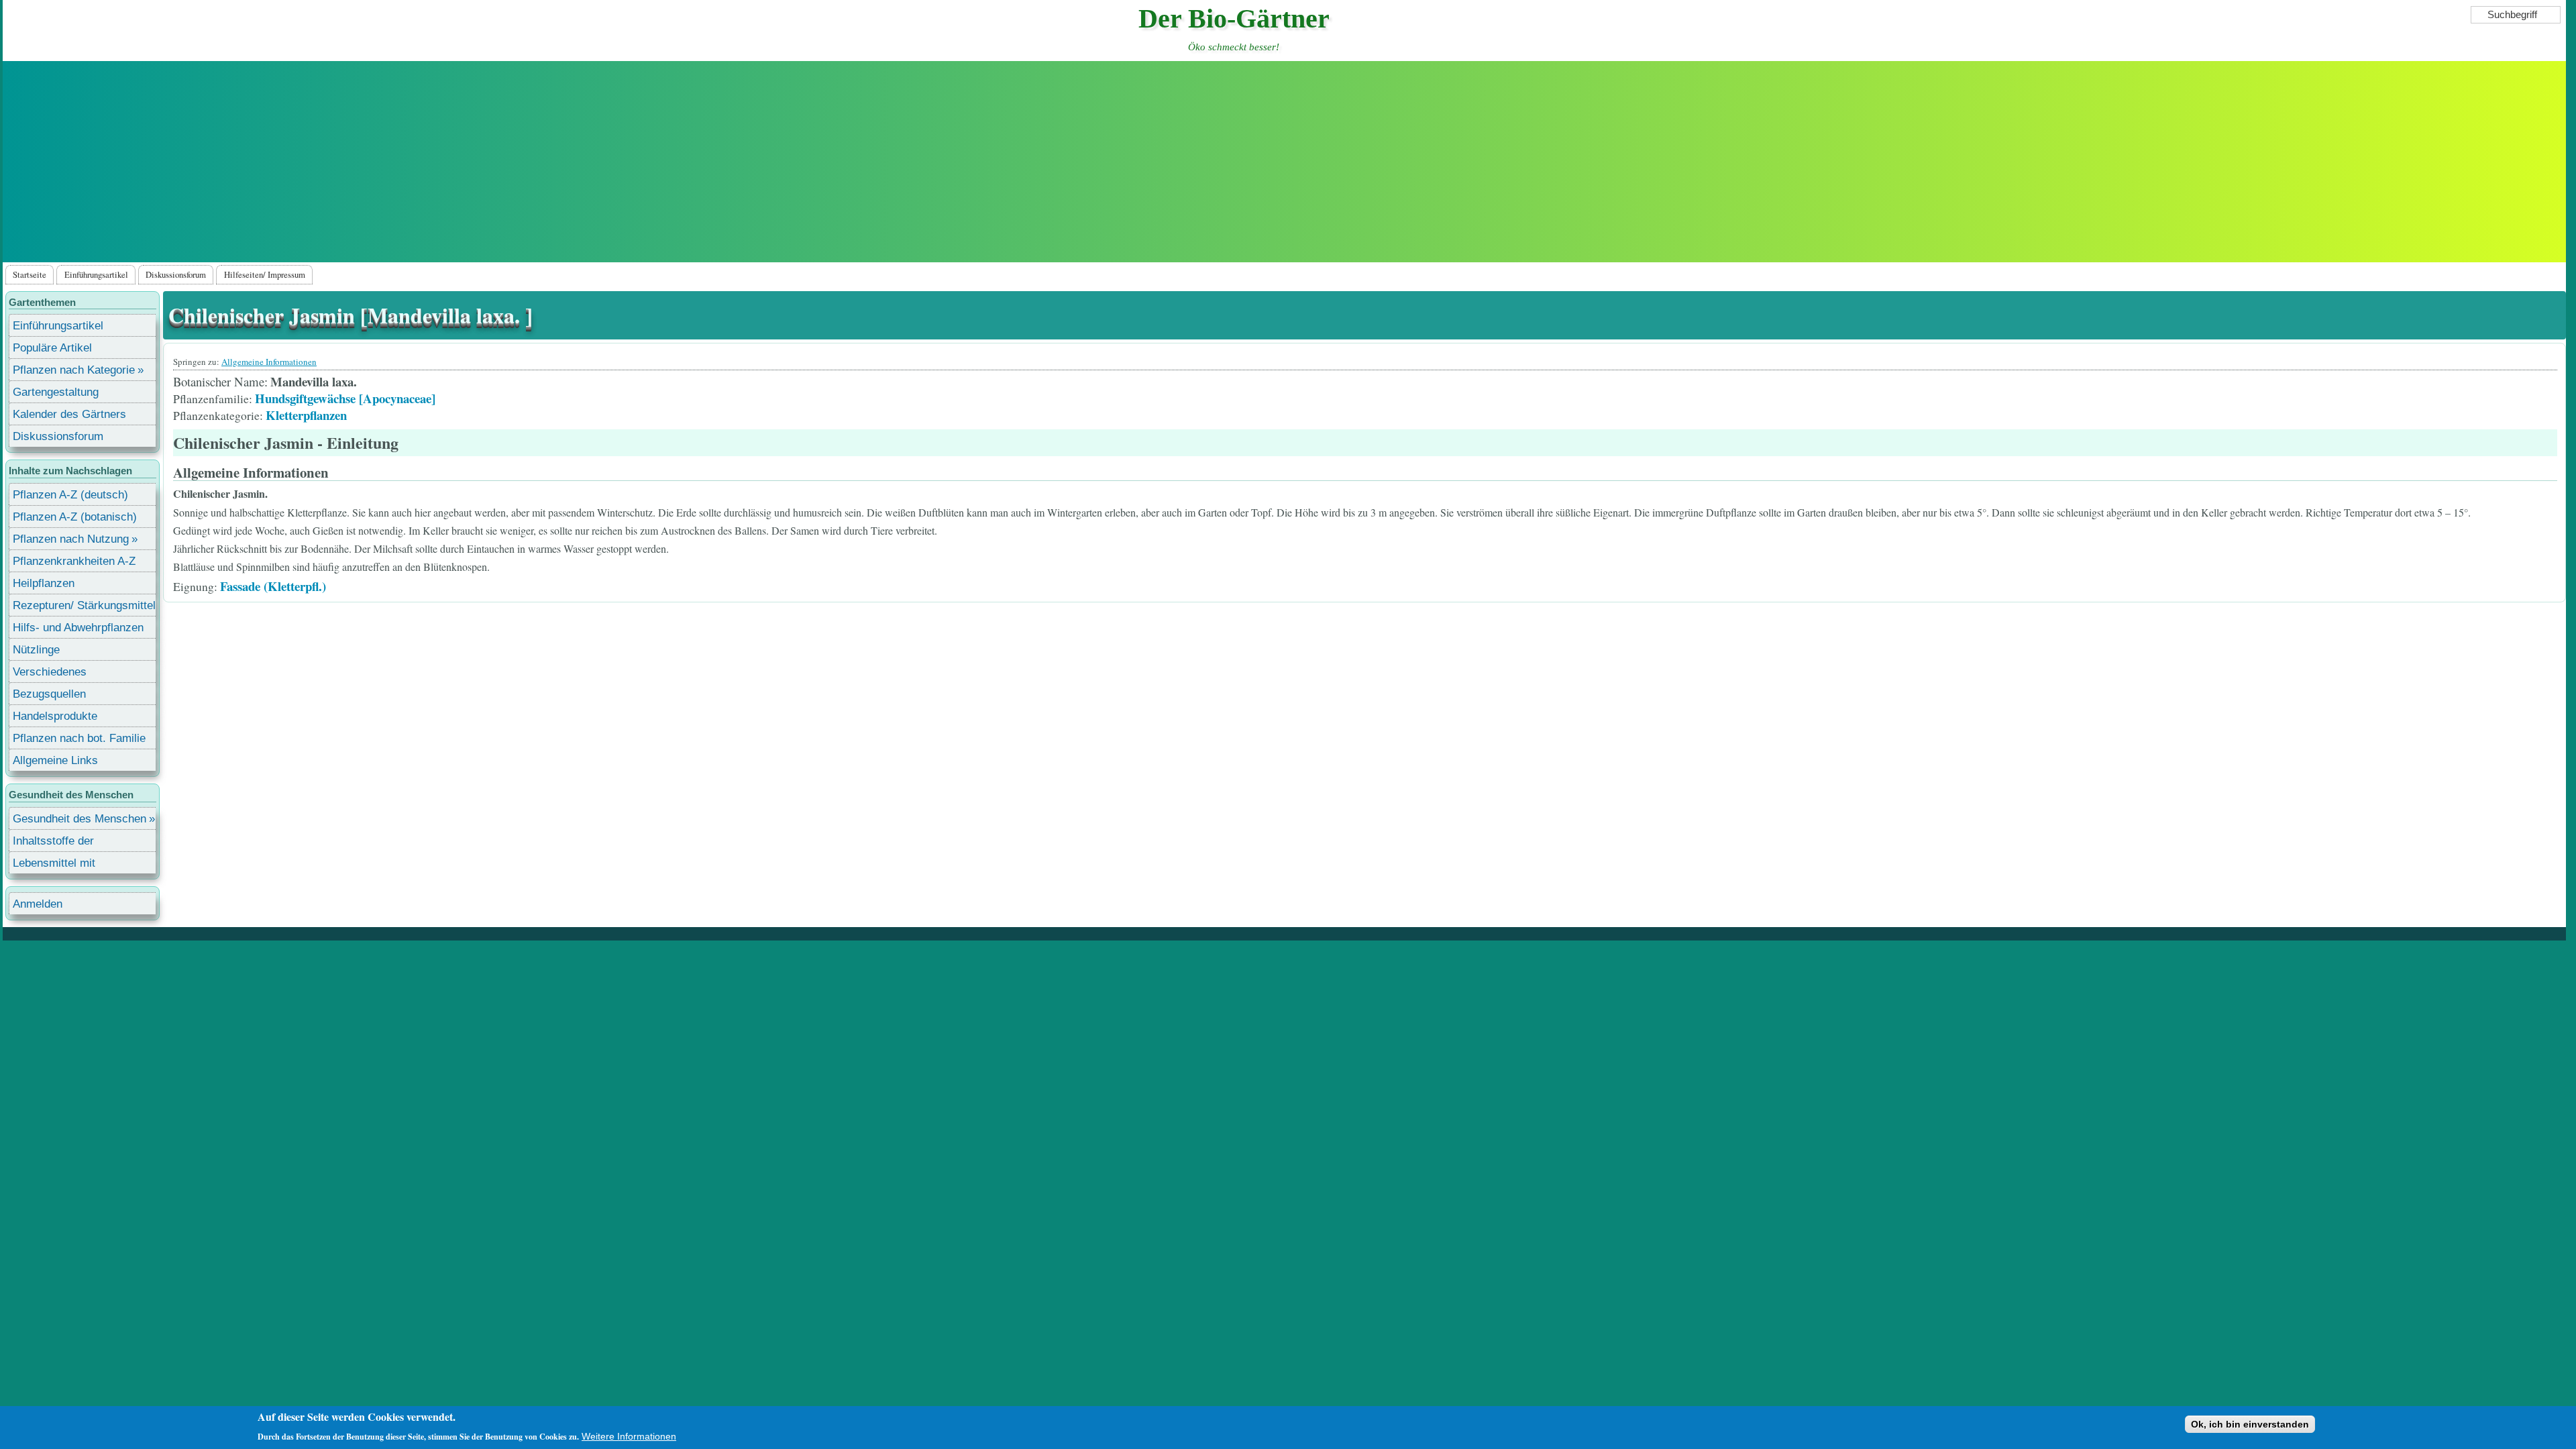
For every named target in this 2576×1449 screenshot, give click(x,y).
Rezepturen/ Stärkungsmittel (84, 605)
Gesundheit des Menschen (79, 819)
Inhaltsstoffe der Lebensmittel (53, 843)
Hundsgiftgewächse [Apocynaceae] (345, 398)
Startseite (30, 274)
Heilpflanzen (44, 583)
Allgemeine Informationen (269, 362)
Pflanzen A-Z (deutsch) (70, 495)
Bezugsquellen (49, 694)
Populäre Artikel (52, 348)
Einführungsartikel (96, 274)
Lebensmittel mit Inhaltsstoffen (54, 865)
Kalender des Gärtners (69, 414)
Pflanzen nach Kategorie (74, 370)
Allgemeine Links (55, 760)
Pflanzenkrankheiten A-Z (74, 561)
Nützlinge (36, 650)
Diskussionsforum (176, 274)
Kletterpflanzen (306, 415)
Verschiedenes (50, 672)
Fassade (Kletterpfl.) (273, 586)
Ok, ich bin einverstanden (2250, 1424)
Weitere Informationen (629, 1436)
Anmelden (38, 904)
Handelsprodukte (55, 716)
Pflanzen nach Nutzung (71, 539)
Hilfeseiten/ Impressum (265, 274)
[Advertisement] (1284, 162)
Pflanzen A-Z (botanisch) (75, 517)
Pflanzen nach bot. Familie (79, 738)
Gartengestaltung (56, 392)
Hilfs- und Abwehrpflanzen (78, 628)
